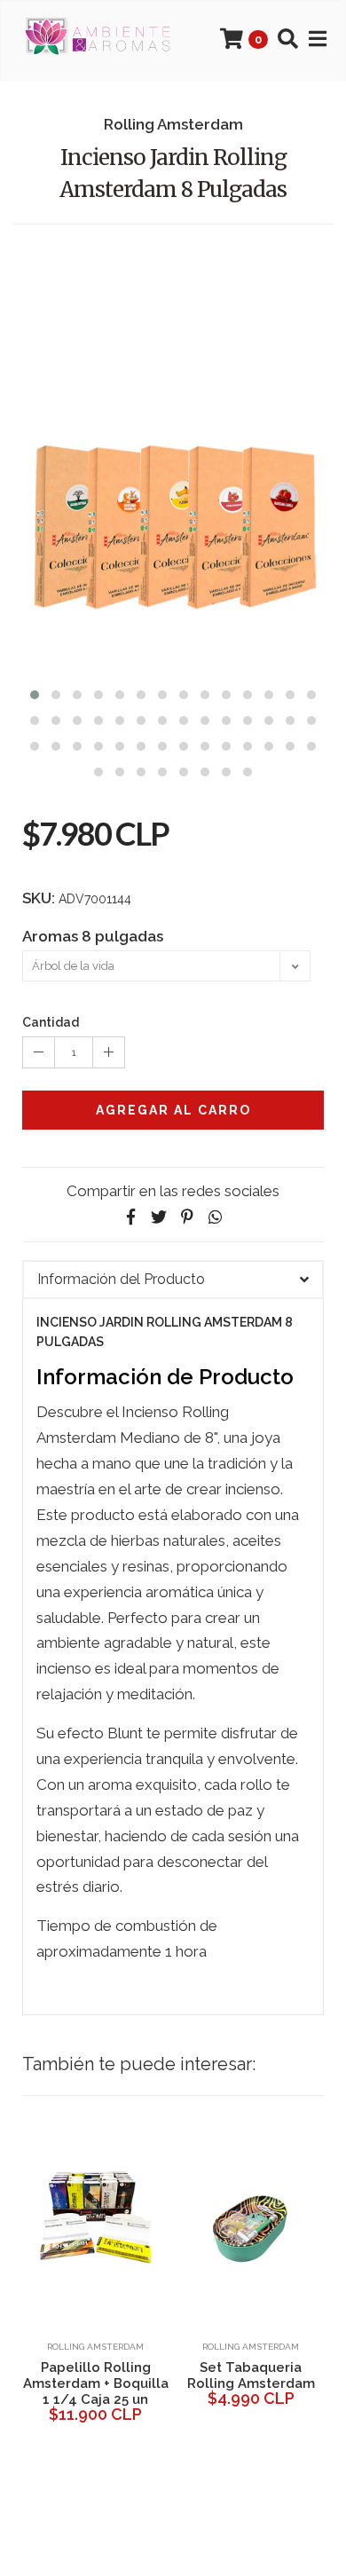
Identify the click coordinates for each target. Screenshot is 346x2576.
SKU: (39, 898)
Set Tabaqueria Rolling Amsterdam (251, 2375)
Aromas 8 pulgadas (93, 936)
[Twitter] (159, 1217)
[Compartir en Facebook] (130, 1217)
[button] (35, 693)
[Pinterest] (187, 1217)
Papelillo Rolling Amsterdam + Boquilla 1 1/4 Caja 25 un (96, 2383)
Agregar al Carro (173, 1110)
